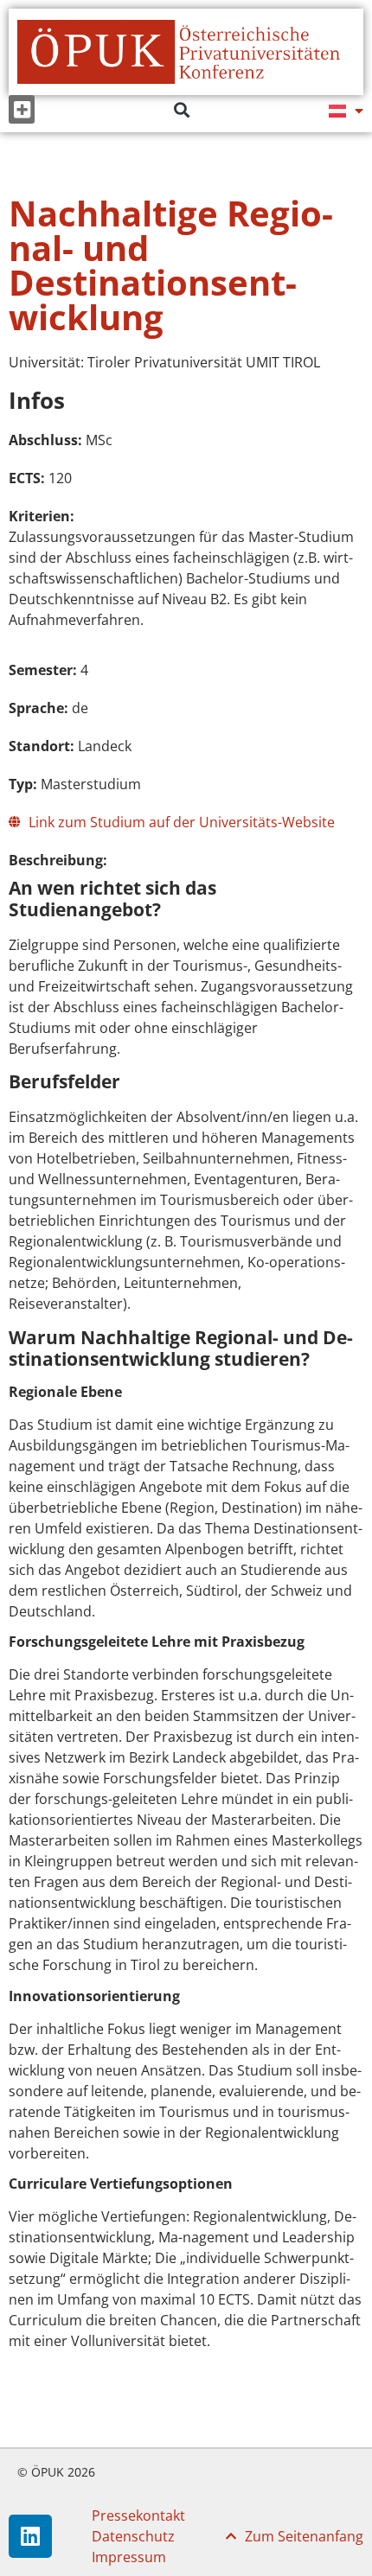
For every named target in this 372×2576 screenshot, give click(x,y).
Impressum (129, 2557)
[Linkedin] (30, 2536)
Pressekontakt (138, 2515)
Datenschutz (133, 2536)
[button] (22, 109)
